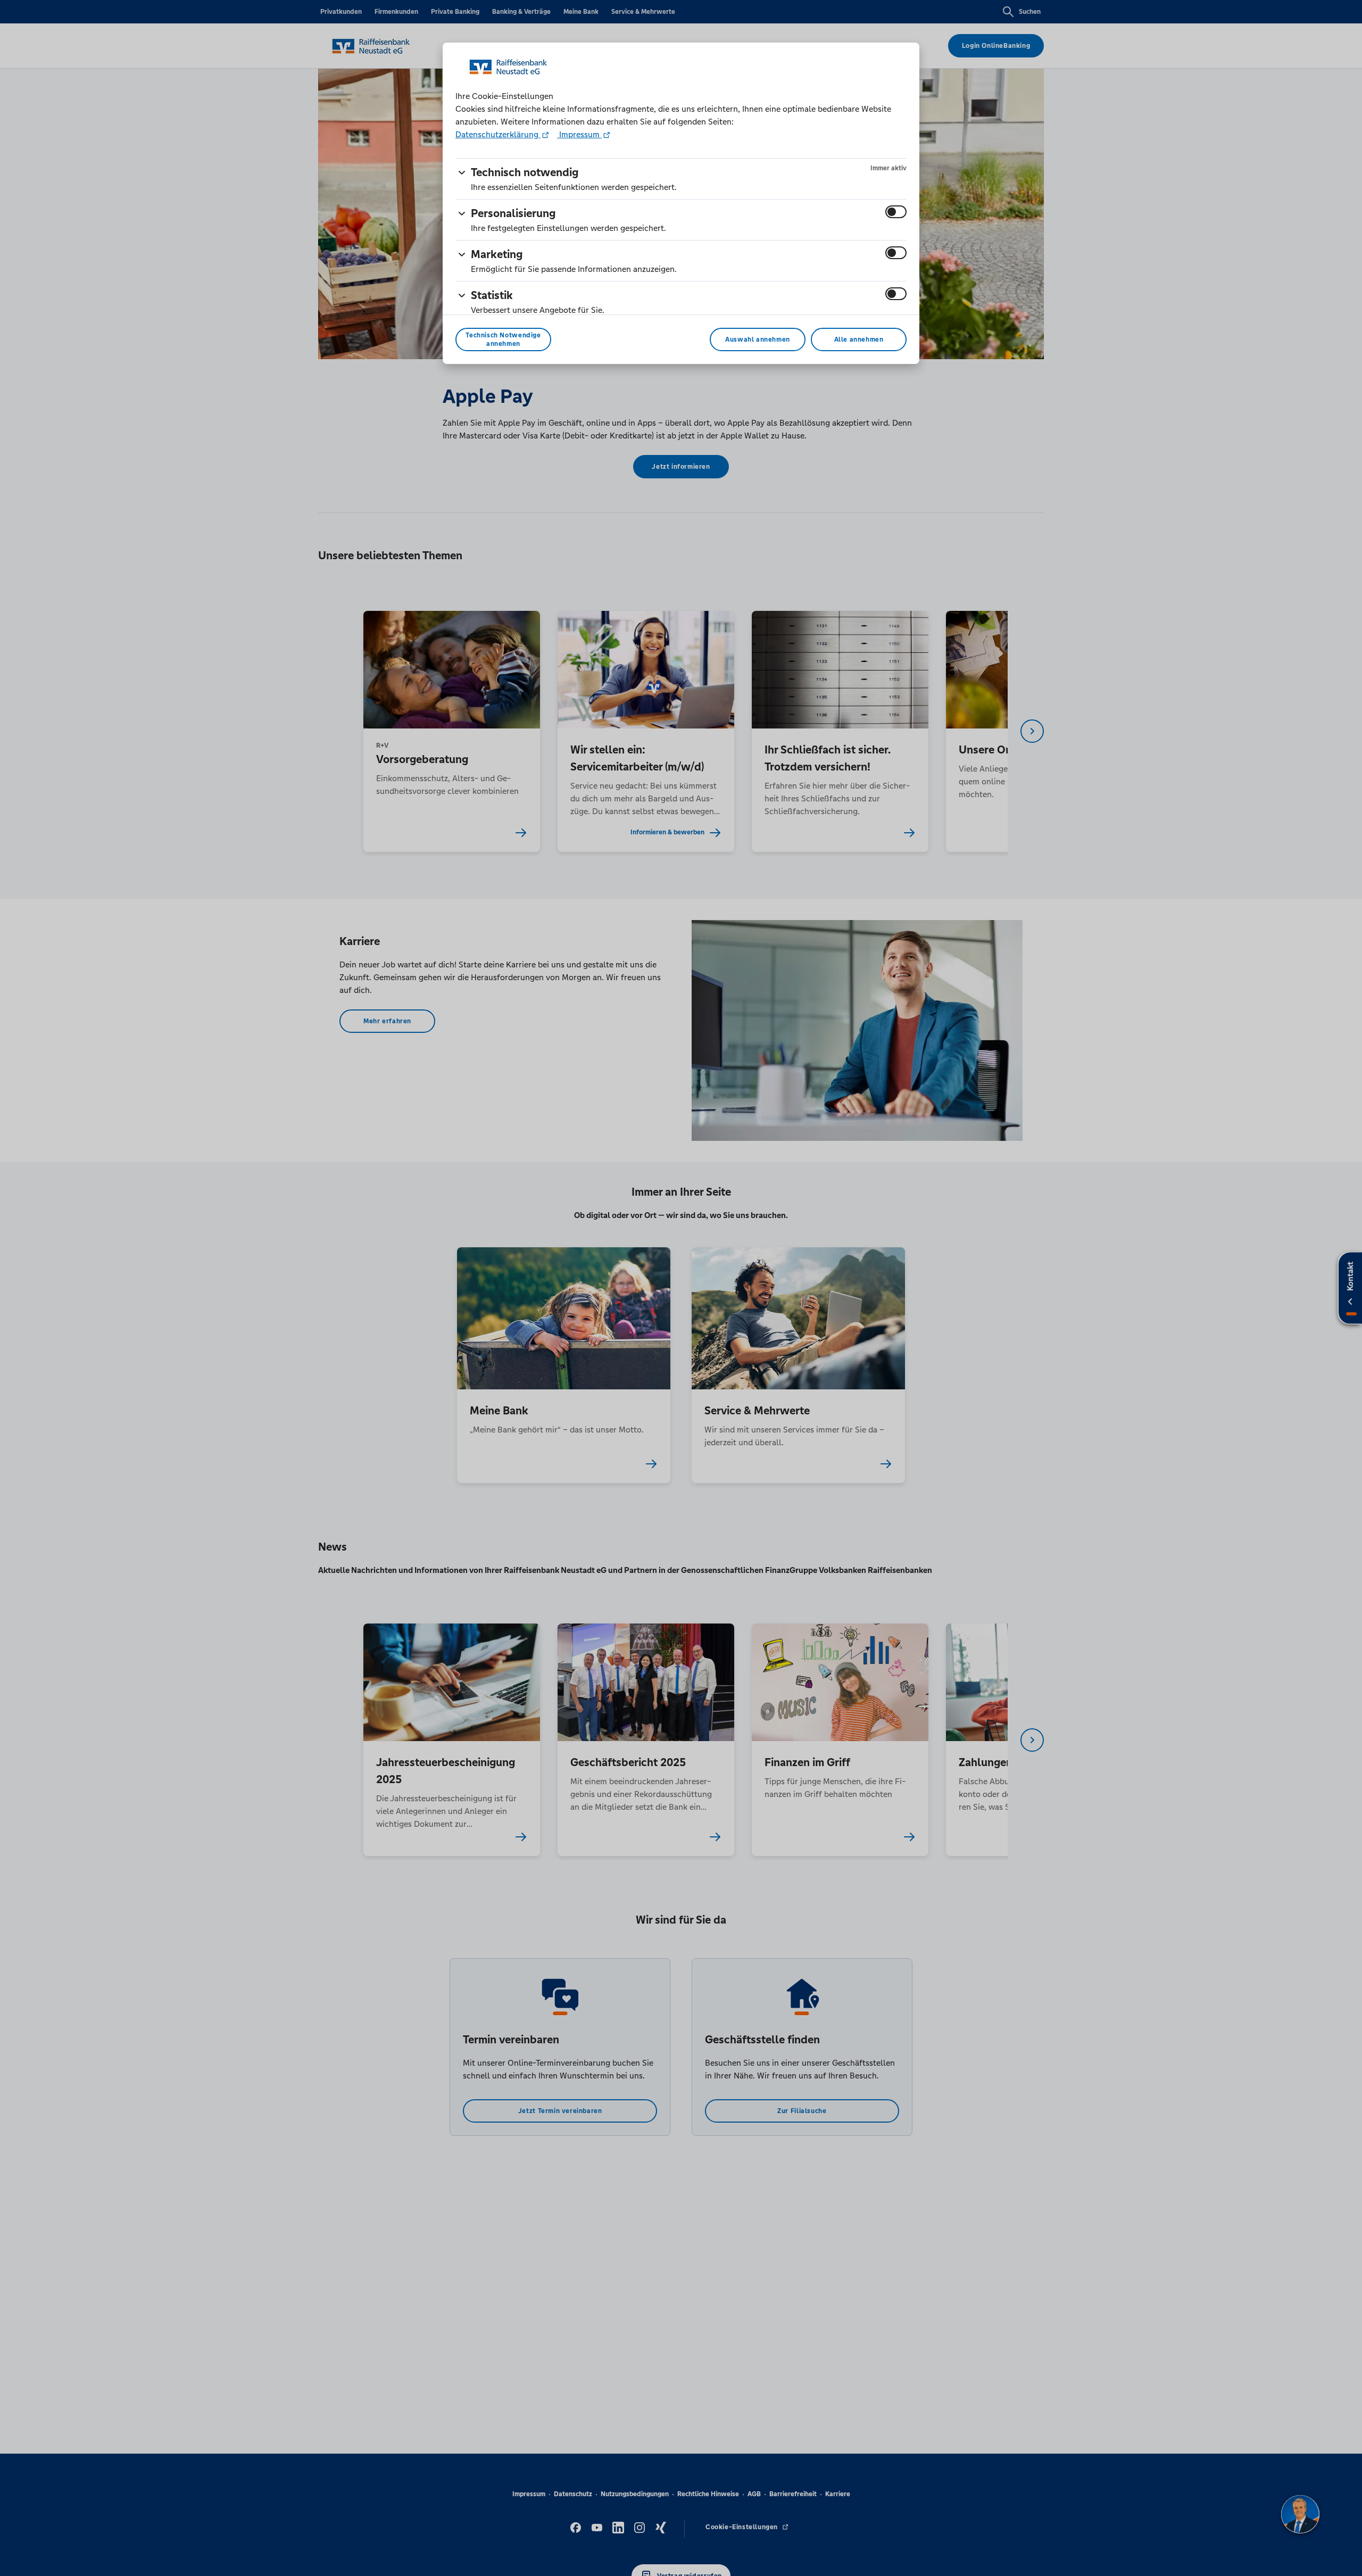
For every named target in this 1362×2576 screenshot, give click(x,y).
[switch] (896, 212)
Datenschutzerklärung (498, 134)
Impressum (579, 134)
